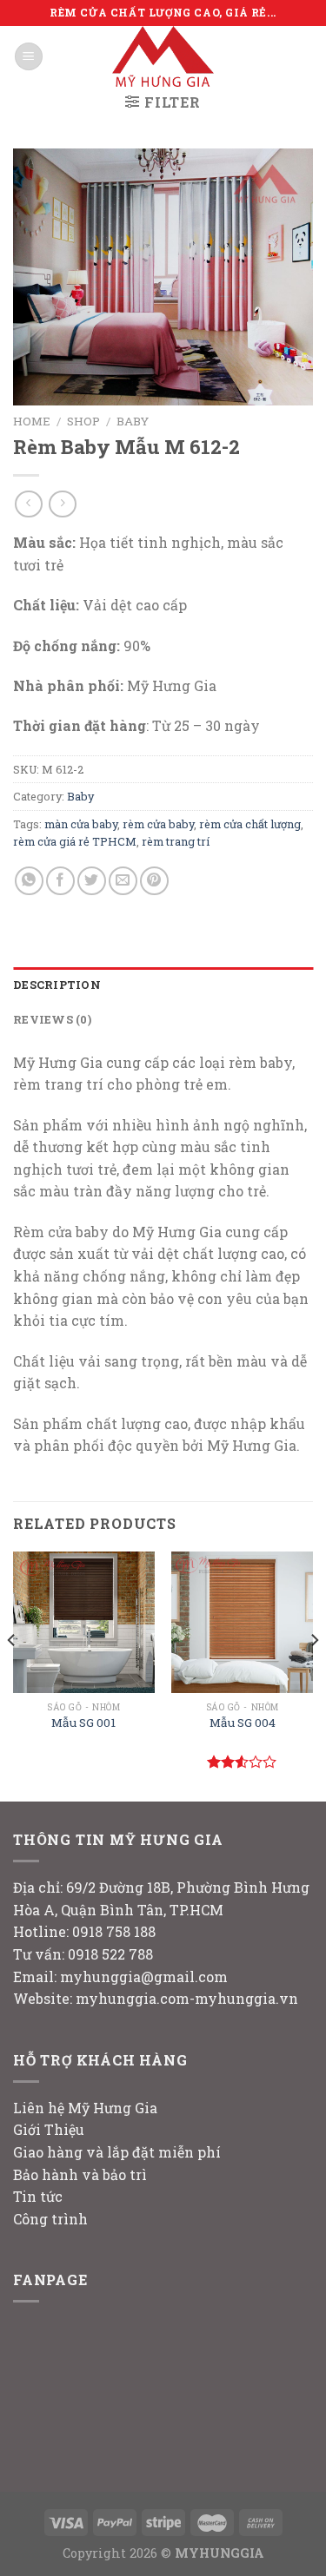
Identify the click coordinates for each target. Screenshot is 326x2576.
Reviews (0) (52, 1019)
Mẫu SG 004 (243, 1723)
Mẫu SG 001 (83, 1723)
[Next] (314, 1675)
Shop (83, 421)
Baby (133, 421)
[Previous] (12, 1675)
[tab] (163, 985)
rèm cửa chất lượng (250, 824)
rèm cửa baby (158, 824)
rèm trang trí (176, 841)
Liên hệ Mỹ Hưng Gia (85, 2108)
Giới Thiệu (49, 2129)
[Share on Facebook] (60, 881)
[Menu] (29, 57)
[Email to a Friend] (123, 881)
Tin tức (38, 2196)
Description (57, 985)
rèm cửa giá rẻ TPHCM (75, 841)
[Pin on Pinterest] (154, 881)
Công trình (50, 2219)
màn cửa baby (81, 824)
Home (32, 421)
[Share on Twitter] (92, 881)
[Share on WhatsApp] (29, 881)
